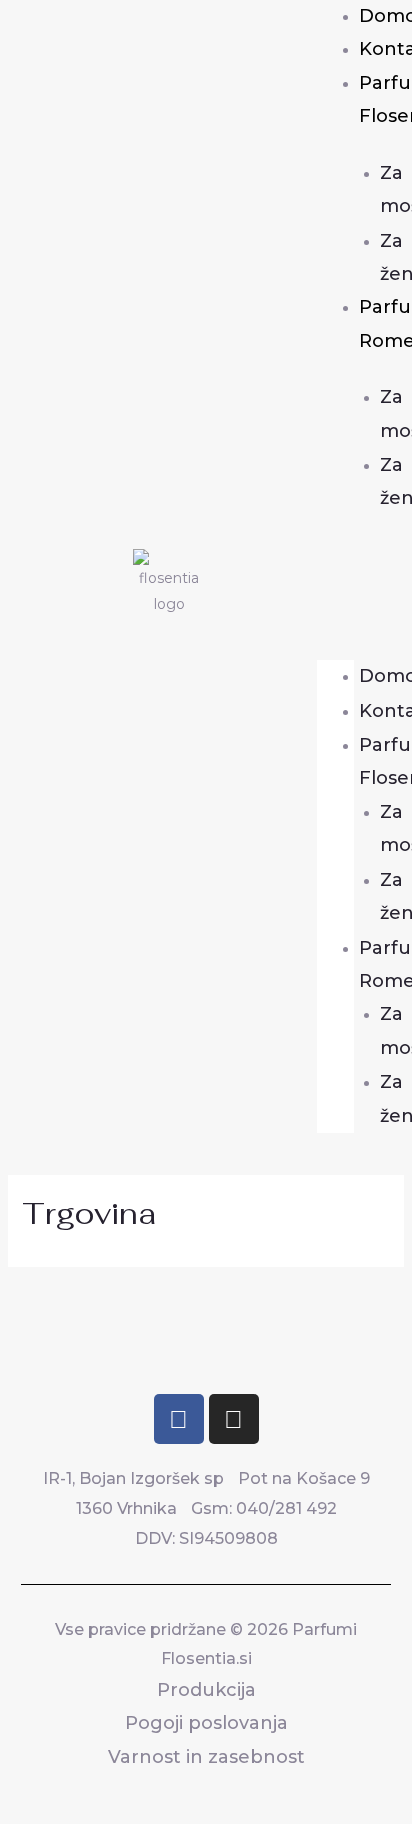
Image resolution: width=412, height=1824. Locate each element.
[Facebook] (179, 1419)
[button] (335, 587)
